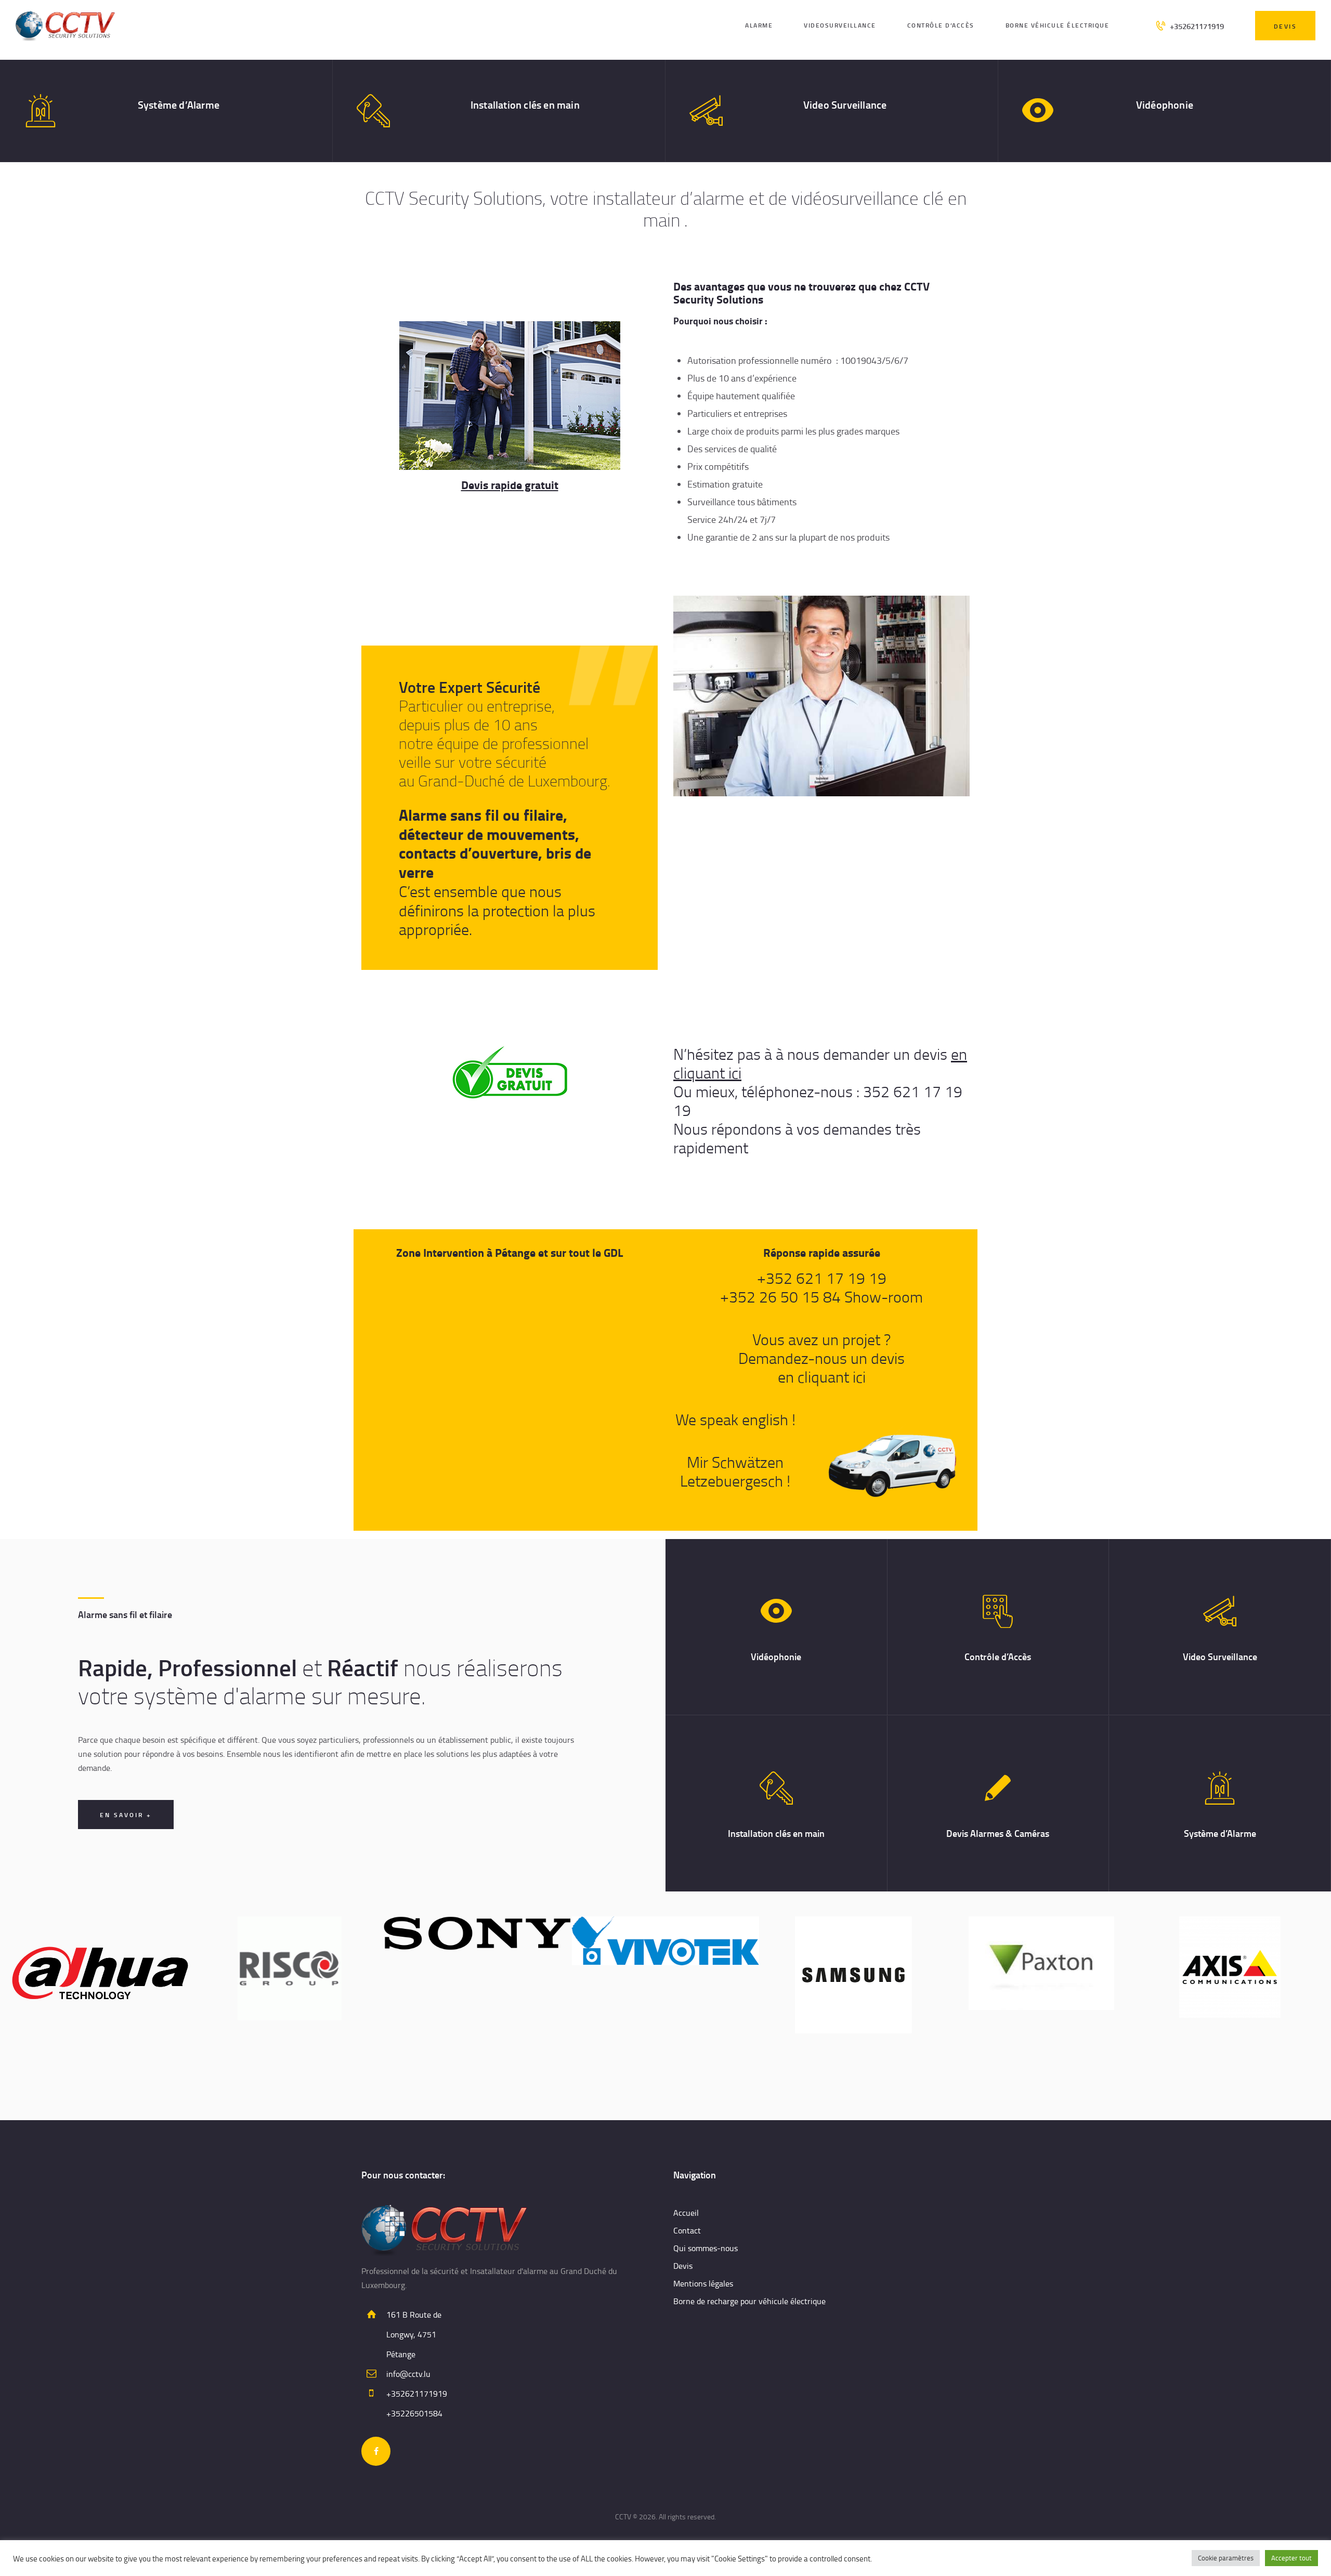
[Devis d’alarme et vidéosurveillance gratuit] (510, 1072)
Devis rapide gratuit (510, 484)
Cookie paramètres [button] (1226, 2558)
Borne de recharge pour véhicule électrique (749, 2301)
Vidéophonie (1165, 104)
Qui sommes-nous (706, 2248)
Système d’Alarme (179, 104)
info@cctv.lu (408, 2374)
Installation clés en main (525, 104)
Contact (687, 2230)
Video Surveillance (845, 104)
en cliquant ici (822, 1377)
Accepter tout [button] (1291, 2558)
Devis (683, 2266)
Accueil (686, 2213)
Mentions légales (703, 2283)
